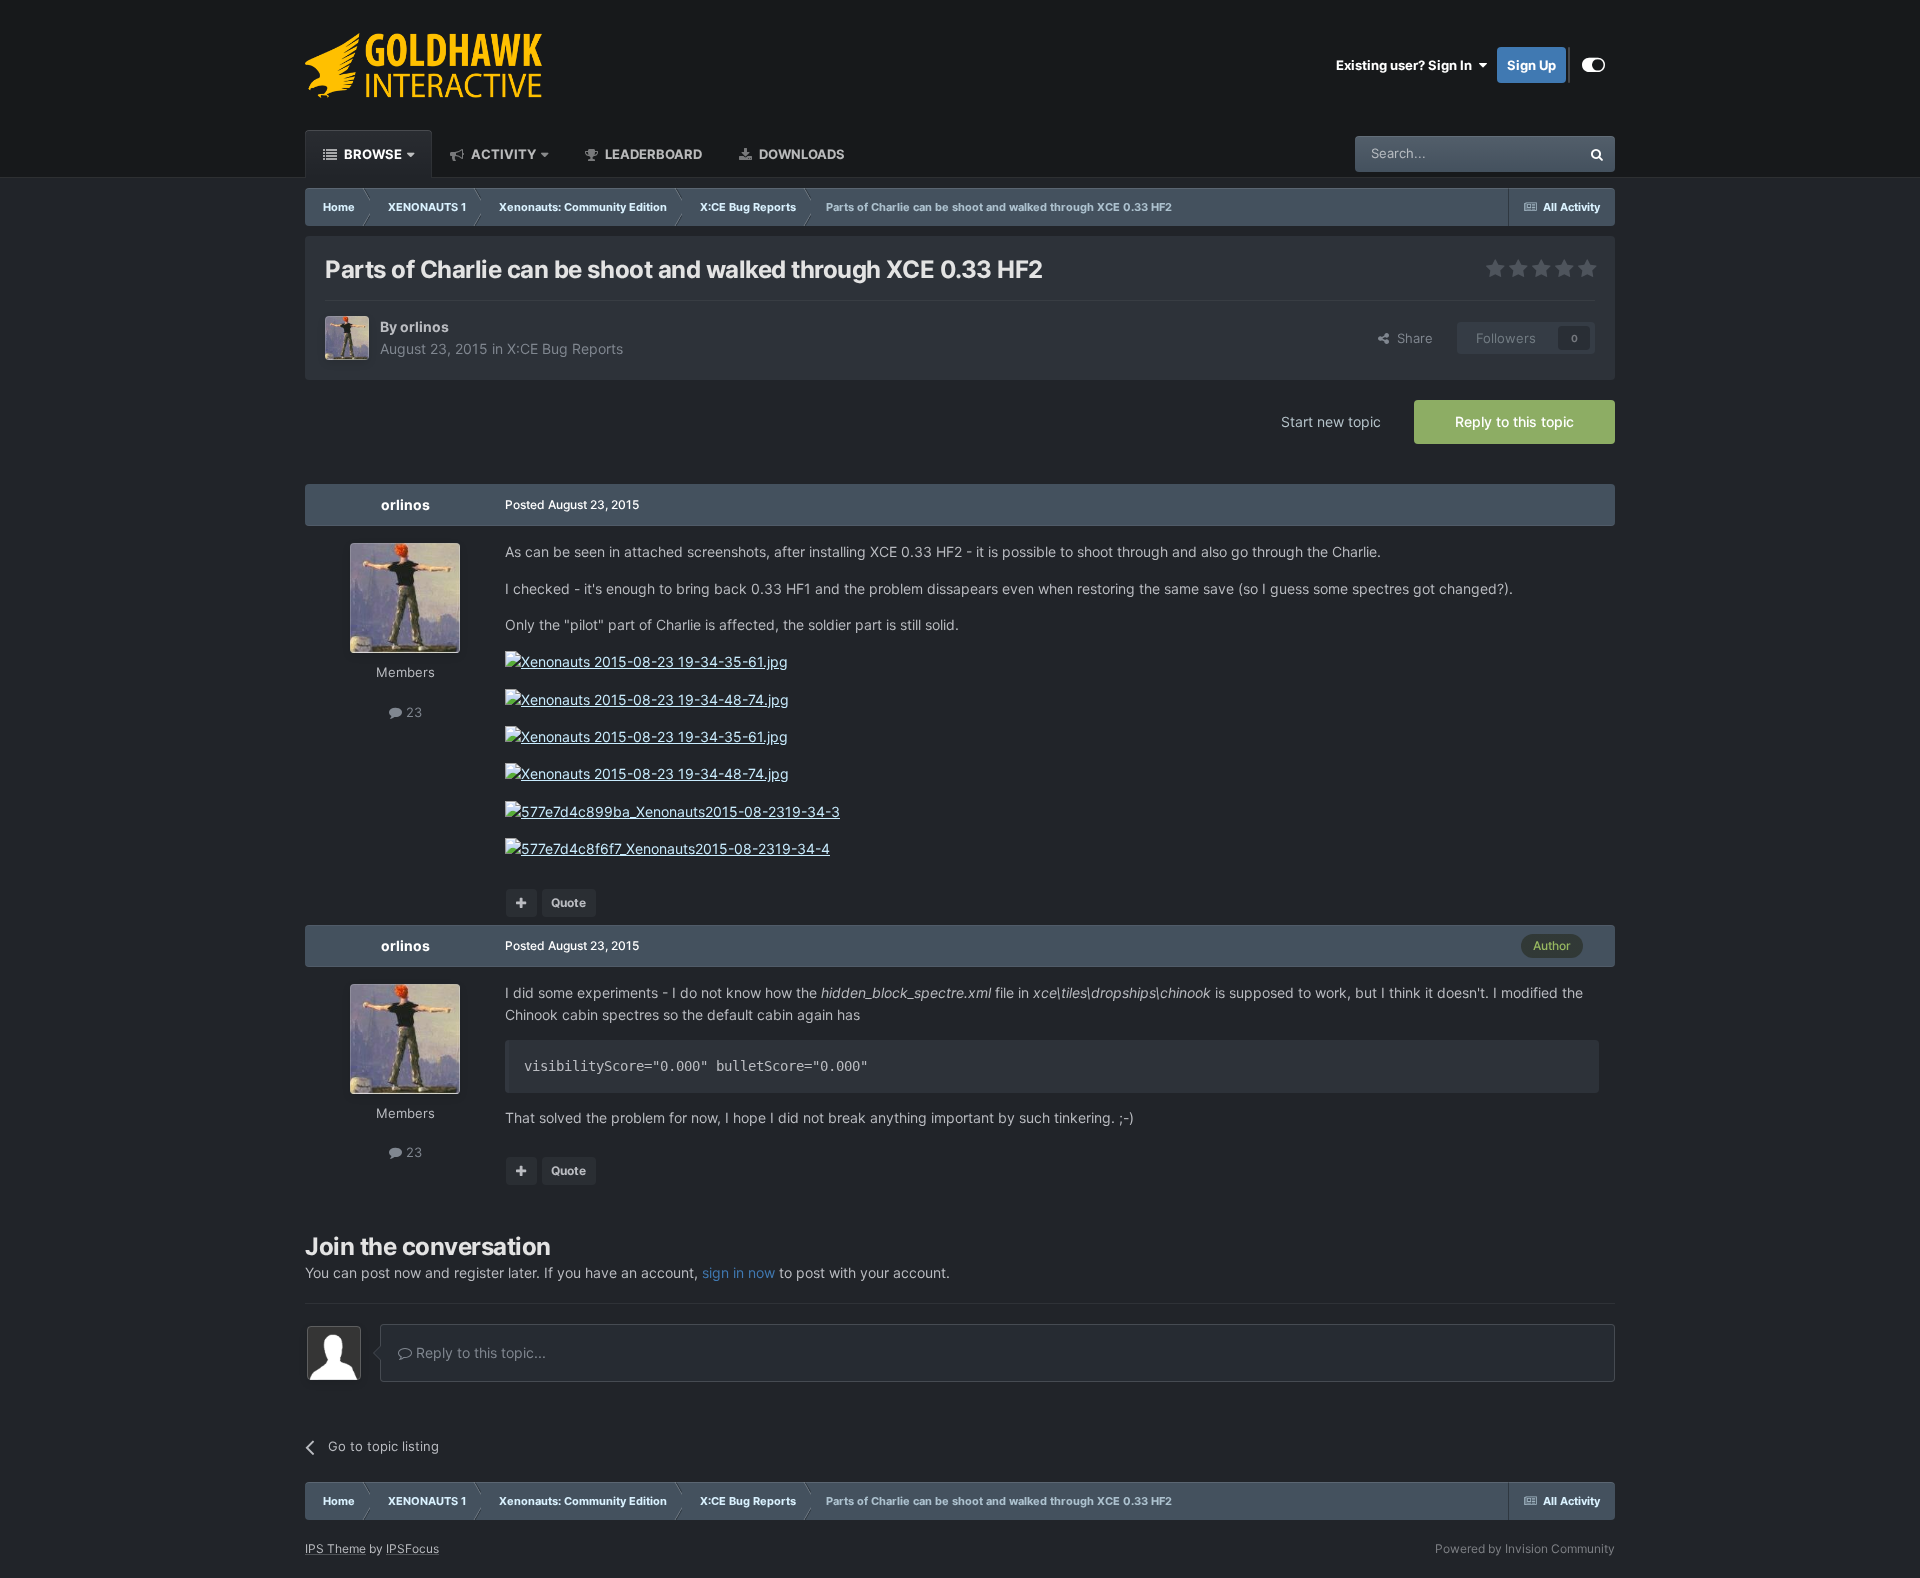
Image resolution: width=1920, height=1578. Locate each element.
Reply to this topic (1514, 421)
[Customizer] (1593, 65)
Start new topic (1331, 421)
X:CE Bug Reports (565, 348)
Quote (568, 902)
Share (1411, 338)
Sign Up (1531, 65)
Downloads (800, 154)
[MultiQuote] (521, 903)
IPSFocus (412, 1548)
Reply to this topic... (479, 1352)
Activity (502, 154)
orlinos (424, 326)
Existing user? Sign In (1407, 65)
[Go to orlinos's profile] (347, 338)
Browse (371, 154)
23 (412, 712)
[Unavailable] (646, 660)
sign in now (738, 1272)
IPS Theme (335, 1548)
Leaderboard (652, 154)
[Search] (1597, 154)
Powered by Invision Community (1525, 1548)
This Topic (1523, 153)
